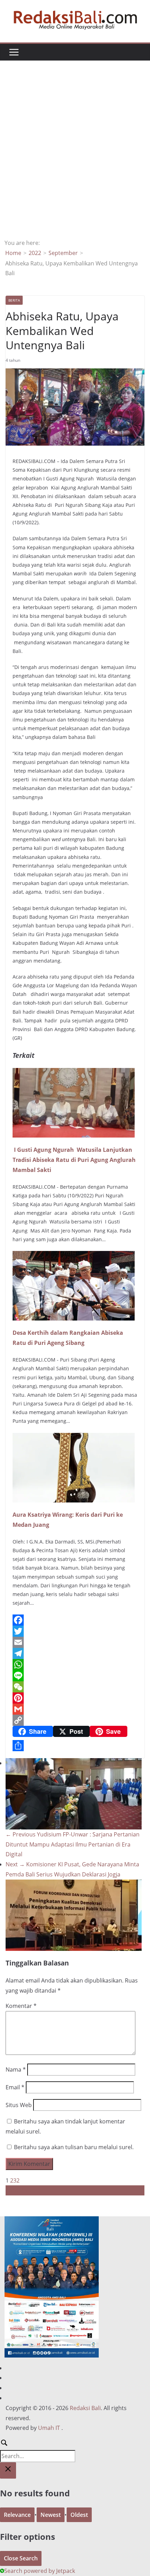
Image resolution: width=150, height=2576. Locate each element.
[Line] (75, 1676)
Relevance (17, 2515)
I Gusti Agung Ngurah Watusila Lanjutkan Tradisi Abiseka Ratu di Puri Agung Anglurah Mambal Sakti (74, 1160)
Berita (14, 300)
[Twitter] (75, 1631)
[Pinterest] (75, 1698)
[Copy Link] (75, 1720)
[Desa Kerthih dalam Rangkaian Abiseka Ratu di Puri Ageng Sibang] (74, 1256)
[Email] (75, 1642)
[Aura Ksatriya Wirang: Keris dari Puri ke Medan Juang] (74, 1438)
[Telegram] (75, 1653)
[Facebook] (75, 1620)
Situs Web (19, 2105)
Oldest (79, 2515)
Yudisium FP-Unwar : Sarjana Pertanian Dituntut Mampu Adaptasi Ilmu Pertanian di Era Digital (73, 1844)
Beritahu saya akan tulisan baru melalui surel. (74, 2147)
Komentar (21, 2006)
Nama (16, 2069)
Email (15, 2087)
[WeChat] (75, 1687)
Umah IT (49, 2428)
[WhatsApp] (75, 1665)
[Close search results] (8, 2470)
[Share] (75, 1746)
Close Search (21, 2558)
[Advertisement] (75, 160)
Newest (51, 2515)
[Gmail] (75, 1709)
